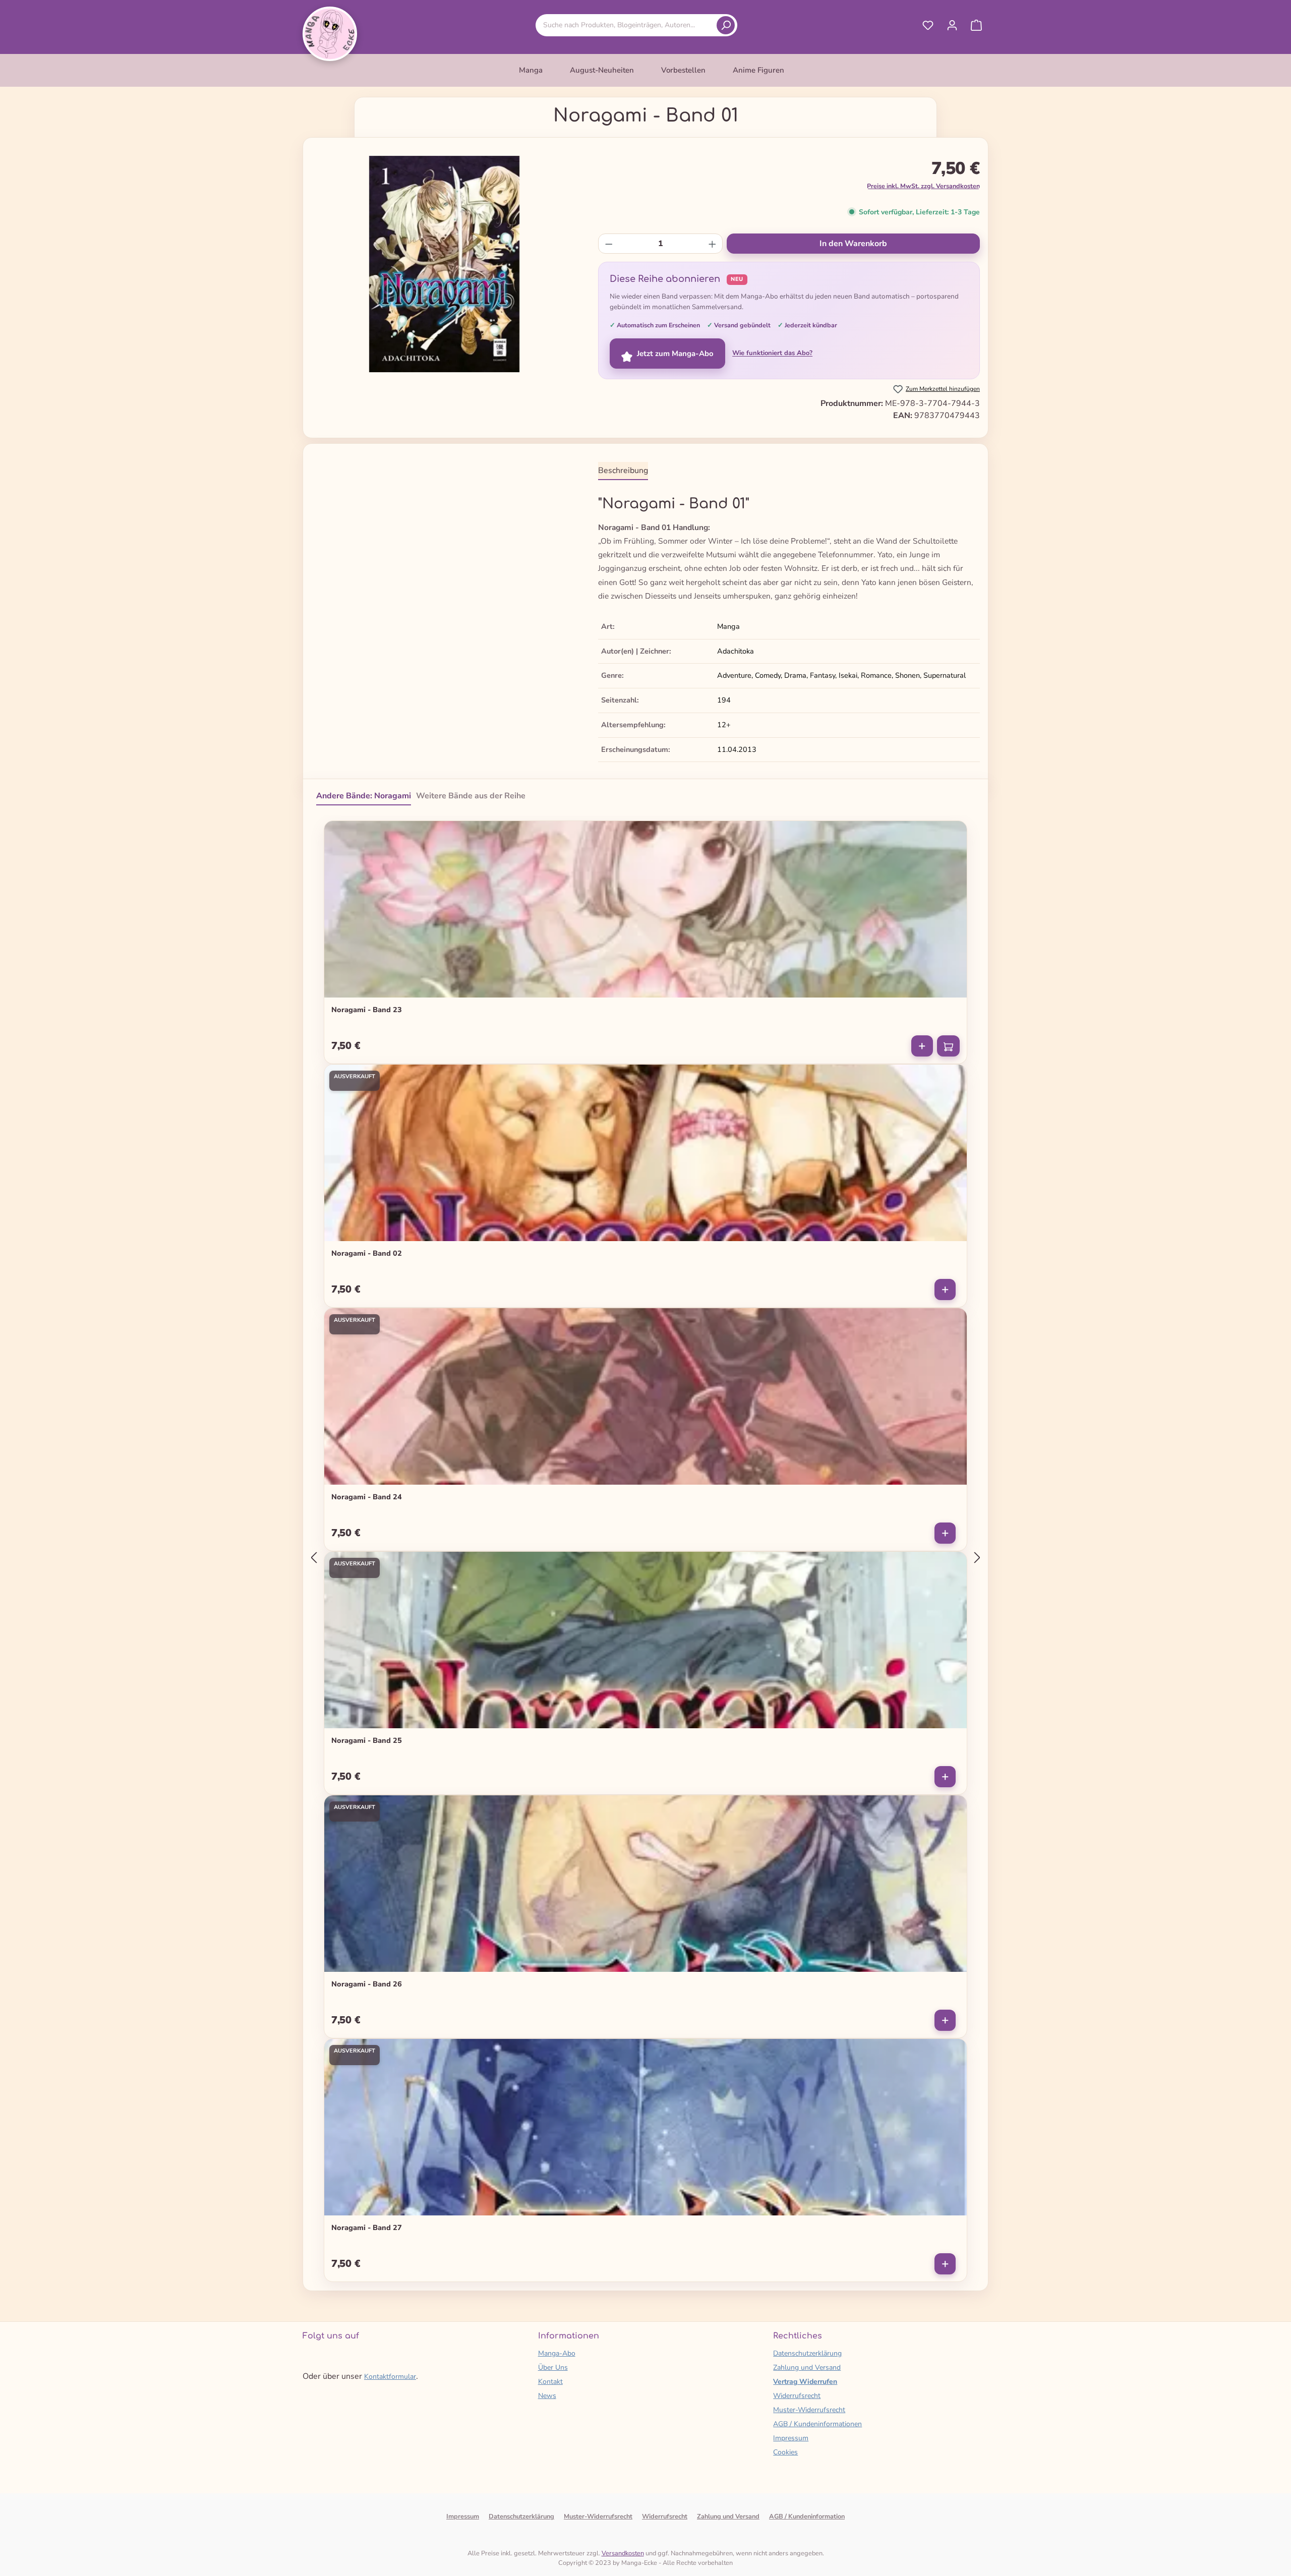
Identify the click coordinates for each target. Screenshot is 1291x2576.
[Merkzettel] (928, 25)
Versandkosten (623, 2553)
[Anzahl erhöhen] (712, 244)
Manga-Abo (557, 2353)
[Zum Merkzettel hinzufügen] (953, 833)
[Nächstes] (977, 1558)
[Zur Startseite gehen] (330, 34)
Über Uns (553, 2367)
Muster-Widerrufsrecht (809, 2410)
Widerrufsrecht (797, 2396)
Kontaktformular (390, 2377)
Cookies (785, 2452)
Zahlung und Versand (807, 2367)
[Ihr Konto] (952, 25)
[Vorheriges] (314, 1558)
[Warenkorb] (976, 25)
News (547, 2396)
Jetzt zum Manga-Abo (675, 354)
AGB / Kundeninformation (807, 2516)
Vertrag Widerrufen (805, 2382)
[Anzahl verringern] (609, 244)
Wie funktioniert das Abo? (772, 353)
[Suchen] (726, 25)
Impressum (791, 2438)
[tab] (623, 471)
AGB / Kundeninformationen (817, 2424)
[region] (445, 264)
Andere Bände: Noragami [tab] (364, 796)
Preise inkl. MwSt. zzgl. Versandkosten (923, 186)
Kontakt (550, 2382)
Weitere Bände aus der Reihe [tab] (471, 796)
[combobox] (628, 25)
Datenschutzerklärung (807, 2353)
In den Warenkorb (853, 244)
